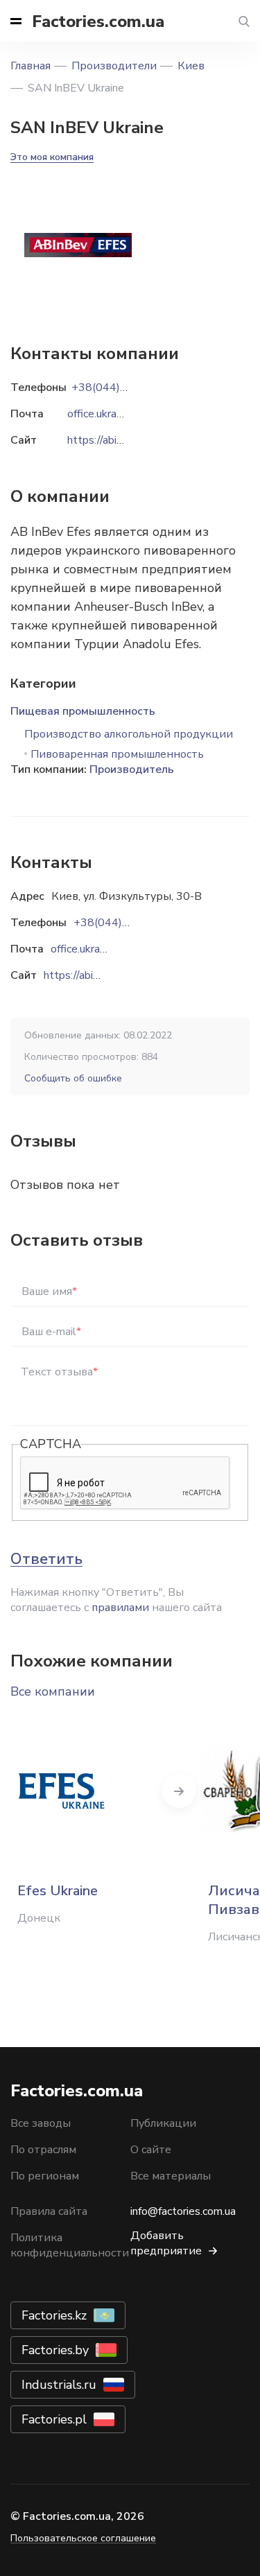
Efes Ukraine (58, 1891)
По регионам (45, 2176)
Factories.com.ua (98, 21)
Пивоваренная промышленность (117, 754)
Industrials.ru (59, 2385)
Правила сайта (49, 2211)
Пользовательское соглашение (83, 2538)
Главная (31, 66)
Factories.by (55, 2350)
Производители (114, 66)
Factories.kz (54, 2315)
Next (179, 1791)
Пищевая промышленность (83, 711)
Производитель (132, 769)
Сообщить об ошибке (73, 1078)
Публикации (163, 2123)
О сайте (151, 2150)
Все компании (53, 1691)
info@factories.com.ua (183, 2211)
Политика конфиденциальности (70, 2245)
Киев (191, 66)
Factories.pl (54, 2419)
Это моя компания (52, 157)
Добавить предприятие (166, 2243)
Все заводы (41, 2123)
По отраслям (43, 2150)
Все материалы (171, 2176)
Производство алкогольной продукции (129, 734)
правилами (120, 1608)
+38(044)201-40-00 (126, 923)
